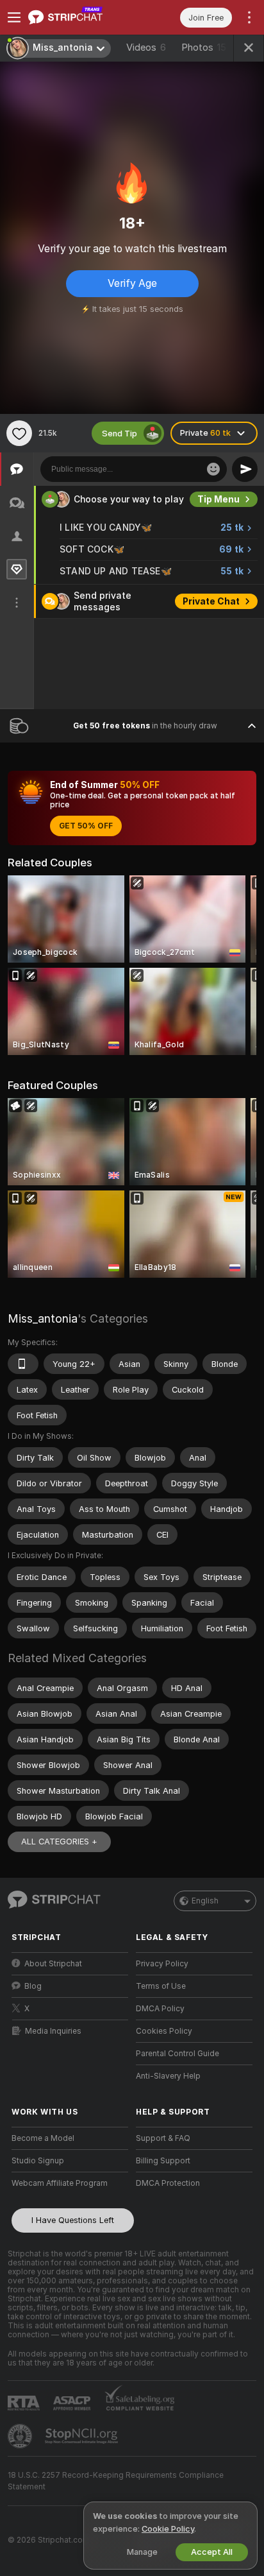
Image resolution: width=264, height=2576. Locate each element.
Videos (146, 47)
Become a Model (43, 2138)
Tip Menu (219, 499)
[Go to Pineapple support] (21, 2436)
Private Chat (211, 601)
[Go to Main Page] (80, 17)
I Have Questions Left (73, 2220)
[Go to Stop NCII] (83, 2436)
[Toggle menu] (14, 17)
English (205, 1901)
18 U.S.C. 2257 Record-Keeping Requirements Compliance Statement (116, 2481)
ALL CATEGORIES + (59, 1842)
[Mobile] (23, 1364)
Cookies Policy (164, 2031)
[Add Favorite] (19, 433)
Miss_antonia (43, 1318)
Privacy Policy (162, 1964)
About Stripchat (53, 1964)
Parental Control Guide (177, 2054)
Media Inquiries (53, 2031)
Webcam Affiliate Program (60, 2183)
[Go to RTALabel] (25, 2403)
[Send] (245, 469)
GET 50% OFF (86, 826)
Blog (33, 1986)
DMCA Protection (168, 2183)
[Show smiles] (213, 469)
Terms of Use (161, 1986)
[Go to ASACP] (73, 2403)
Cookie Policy (168, 2529)
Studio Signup (38, 2161)
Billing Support (163, 2161)
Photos (204, 47)
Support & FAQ (163, 2138)
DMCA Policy (160, 2009)
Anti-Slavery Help (168, 2076)
